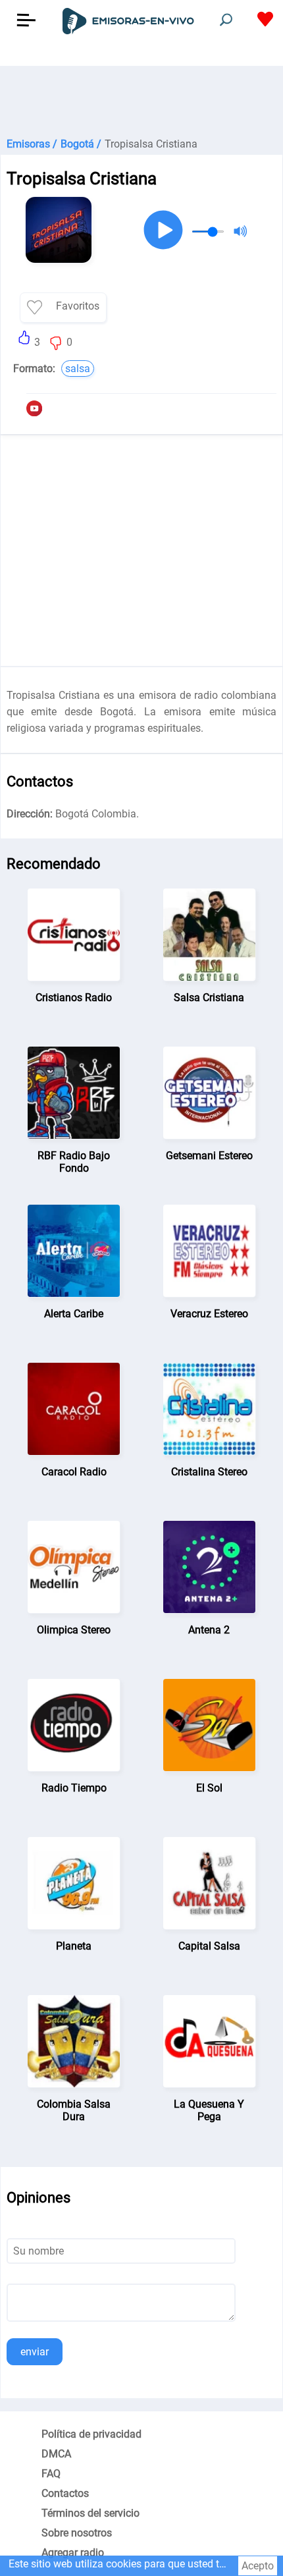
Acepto (258, 2566)
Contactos (65, 2493)
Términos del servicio (90, 2513)
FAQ (51, 2474)
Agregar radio (73, 2553)
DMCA (56, 2454)
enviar (35, 2352)
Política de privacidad (91, 2434)
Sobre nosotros (77, 2533)
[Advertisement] (141, 99)
